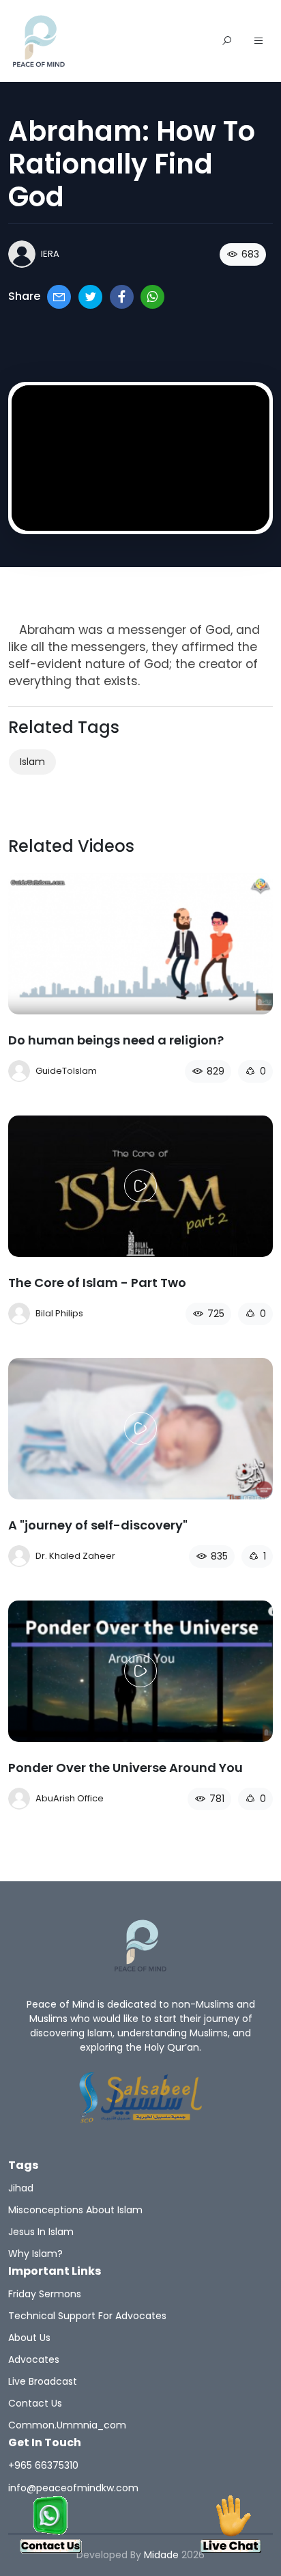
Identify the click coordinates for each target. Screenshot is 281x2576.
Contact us (35, 2403)
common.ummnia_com (67, 2425)
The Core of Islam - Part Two (97, 1283)
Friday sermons (45, 2294)
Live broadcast (43, 2381)
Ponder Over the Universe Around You (125, 1768)
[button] (258, 42)
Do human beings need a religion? (116, 1040)
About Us (29, 2338)
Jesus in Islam (41, 2232)
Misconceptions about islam (75, 2210)
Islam (32, 762)
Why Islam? (35, 2254)
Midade (161, 2555)
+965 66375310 (43, 2465)
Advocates (34, 2359)
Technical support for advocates (87, 2316)
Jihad (21, 2188)
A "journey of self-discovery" (98, 1525)
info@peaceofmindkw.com (73, 2488)
